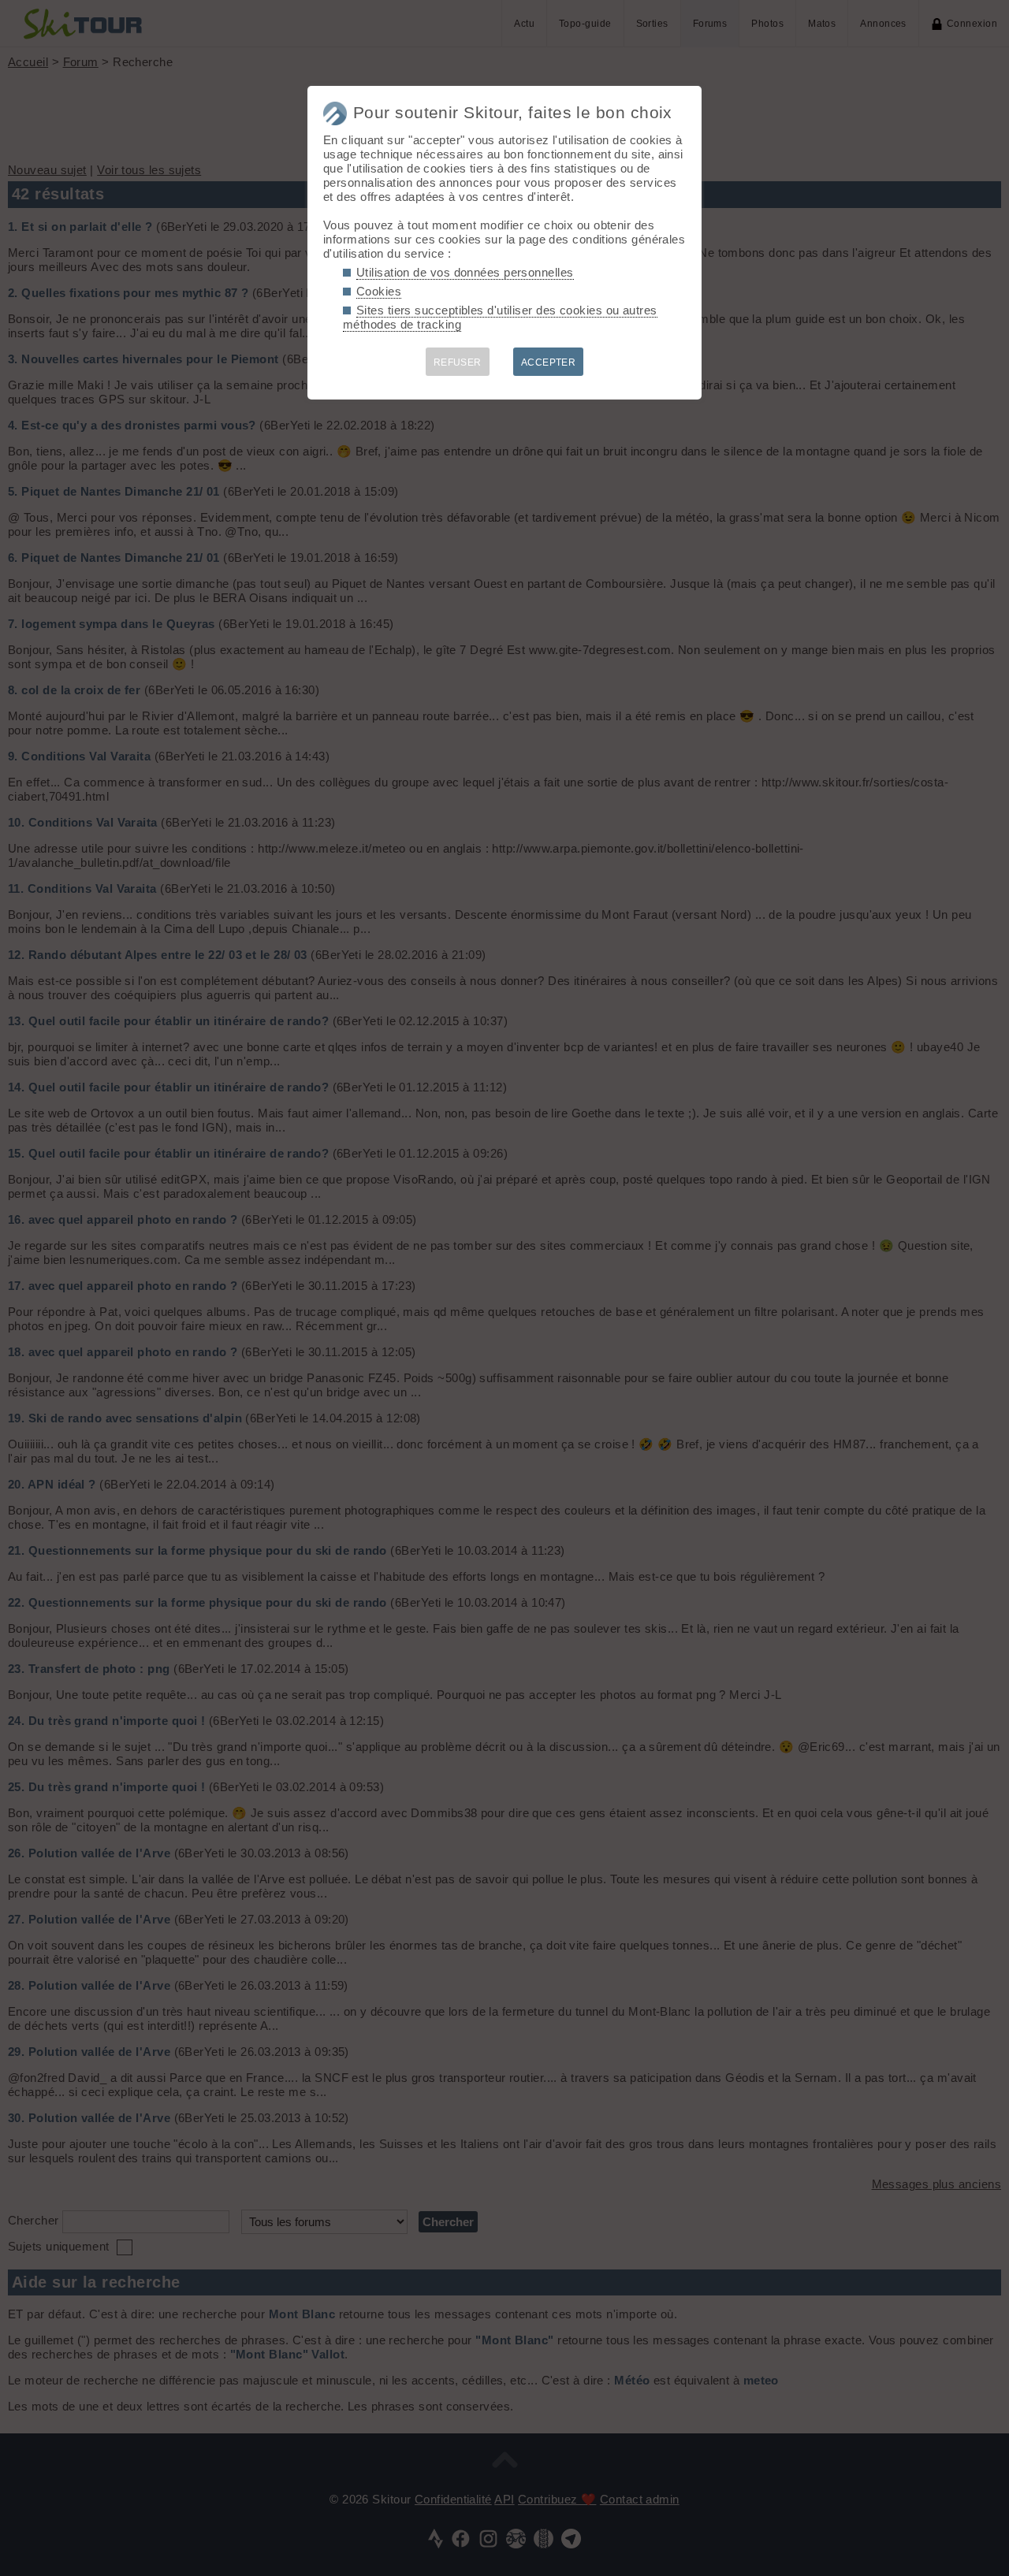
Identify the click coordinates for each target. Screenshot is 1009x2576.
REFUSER (458, 362)
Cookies (379, 291)
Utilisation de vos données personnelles (465, 272)
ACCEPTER (549, 362)
